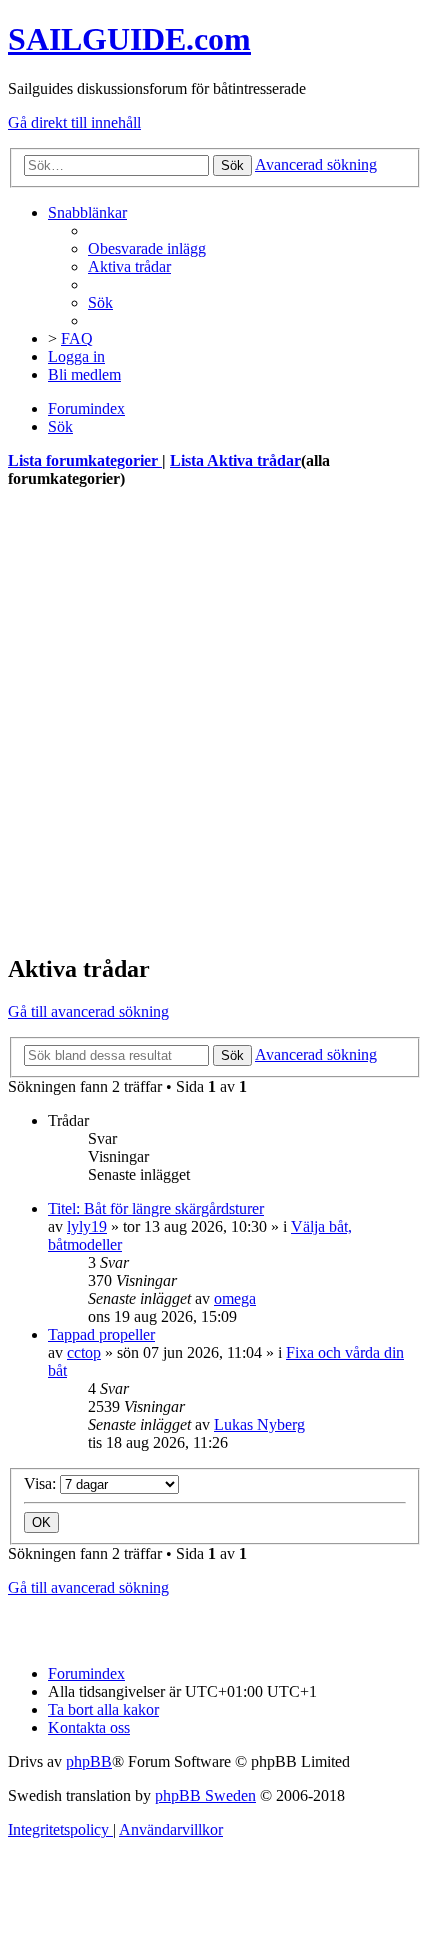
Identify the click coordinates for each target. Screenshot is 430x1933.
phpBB (89, 1761)
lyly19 (87, 1226)
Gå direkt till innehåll (74, 122)
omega (235, 1298)
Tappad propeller (101, 1334)
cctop (84, 1352)
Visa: (42, 1483)
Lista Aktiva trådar (235, 460)
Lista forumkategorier (85, 460)
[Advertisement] (215, 721)
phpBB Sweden (205, 1795)
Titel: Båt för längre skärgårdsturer (156, 1208)
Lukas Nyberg (259, 1424)
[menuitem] (147, 248)
